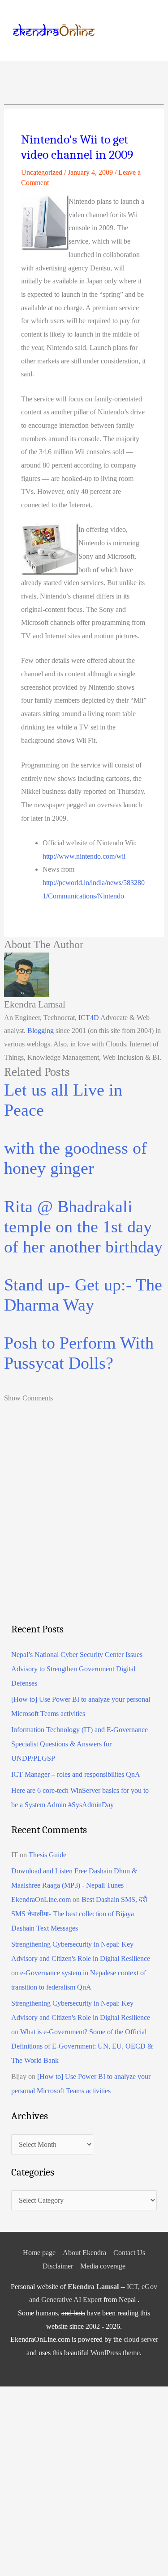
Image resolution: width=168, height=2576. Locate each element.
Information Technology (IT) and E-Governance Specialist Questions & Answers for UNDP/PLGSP (80, 1744)
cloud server (141, 2339)
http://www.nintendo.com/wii (84, 856)
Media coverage (103, 2266)
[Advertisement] (84, 1528)
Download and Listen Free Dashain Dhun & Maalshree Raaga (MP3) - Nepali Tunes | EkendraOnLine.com (74, 1885)
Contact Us (129, 2253)
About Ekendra (84, 2253)
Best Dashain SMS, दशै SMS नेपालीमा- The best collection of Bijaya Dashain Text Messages (79, 1914)
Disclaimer (58, 2266)
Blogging (41, 1031)
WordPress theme (115, 2353)
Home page (39, 2253)
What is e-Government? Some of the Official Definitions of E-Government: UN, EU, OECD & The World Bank (82, 2046)
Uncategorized (42, 172)
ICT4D (89, 1018)
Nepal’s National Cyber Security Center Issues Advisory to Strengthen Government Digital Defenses (77, 1669)
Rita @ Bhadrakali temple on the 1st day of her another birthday (83, 1227)
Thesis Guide (47, 1855)
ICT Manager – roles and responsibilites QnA (76, 1774)
